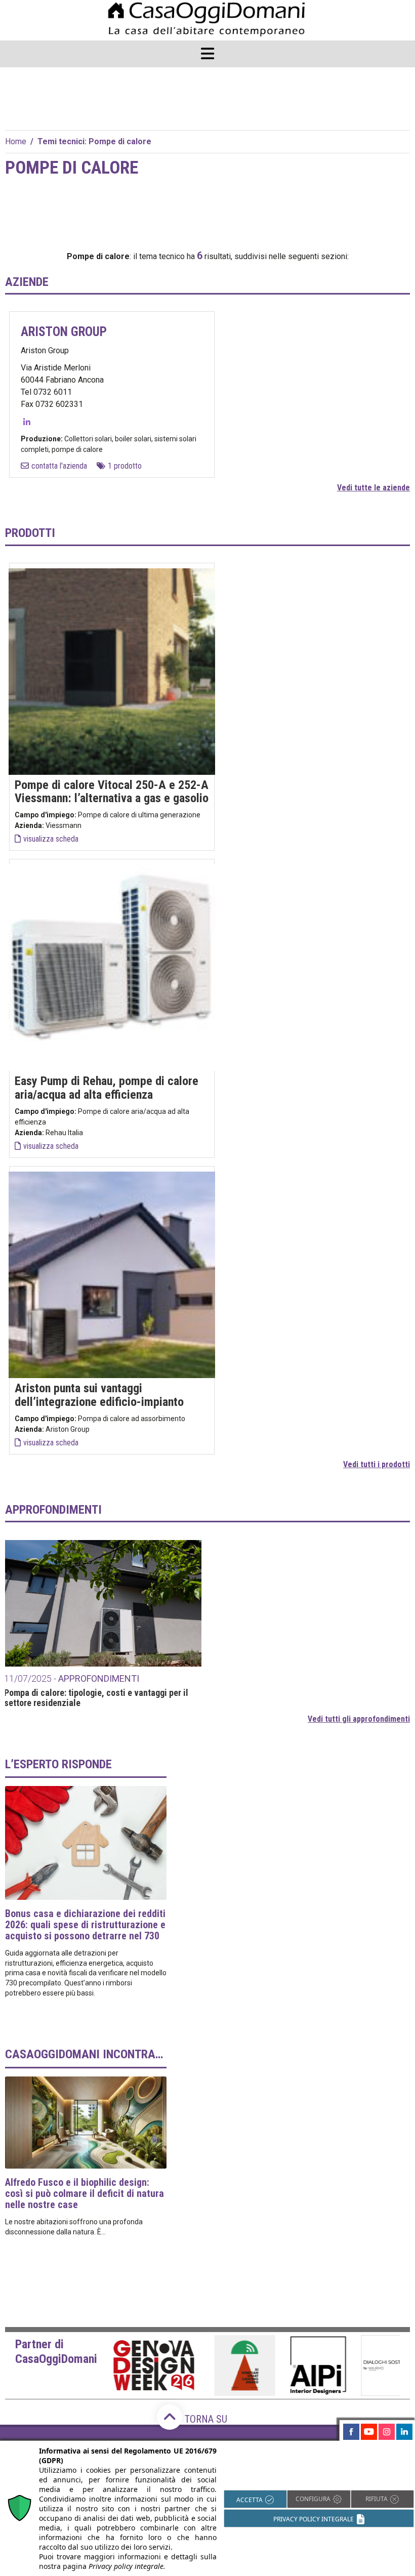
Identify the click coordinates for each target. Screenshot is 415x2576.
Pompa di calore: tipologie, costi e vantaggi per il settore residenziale (96, 1698)
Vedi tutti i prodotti (377, 1464)
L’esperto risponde (58, 1764)
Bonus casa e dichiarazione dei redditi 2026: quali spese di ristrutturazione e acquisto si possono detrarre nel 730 (85, 1925)
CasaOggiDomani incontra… (84, 2054)
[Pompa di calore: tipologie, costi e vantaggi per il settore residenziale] (103, 1603)
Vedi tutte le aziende (373, 488)
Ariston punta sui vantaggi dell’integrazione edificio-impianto (99, 1395)
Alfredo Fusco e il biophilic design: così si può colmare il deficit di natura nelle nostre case (85, 2193)
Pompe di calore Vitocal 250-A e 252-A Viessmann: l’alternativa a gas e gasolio (112, 792)
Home (16, 141)
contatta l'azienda (59, 466)
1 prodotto (125, 466)
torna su (205, 2419)
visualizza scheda (51, 839)
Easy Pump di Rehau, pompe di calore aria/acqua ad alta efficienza (107, 1088)
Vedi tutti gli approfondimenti (359, 1719)
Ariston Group (64, 332)
